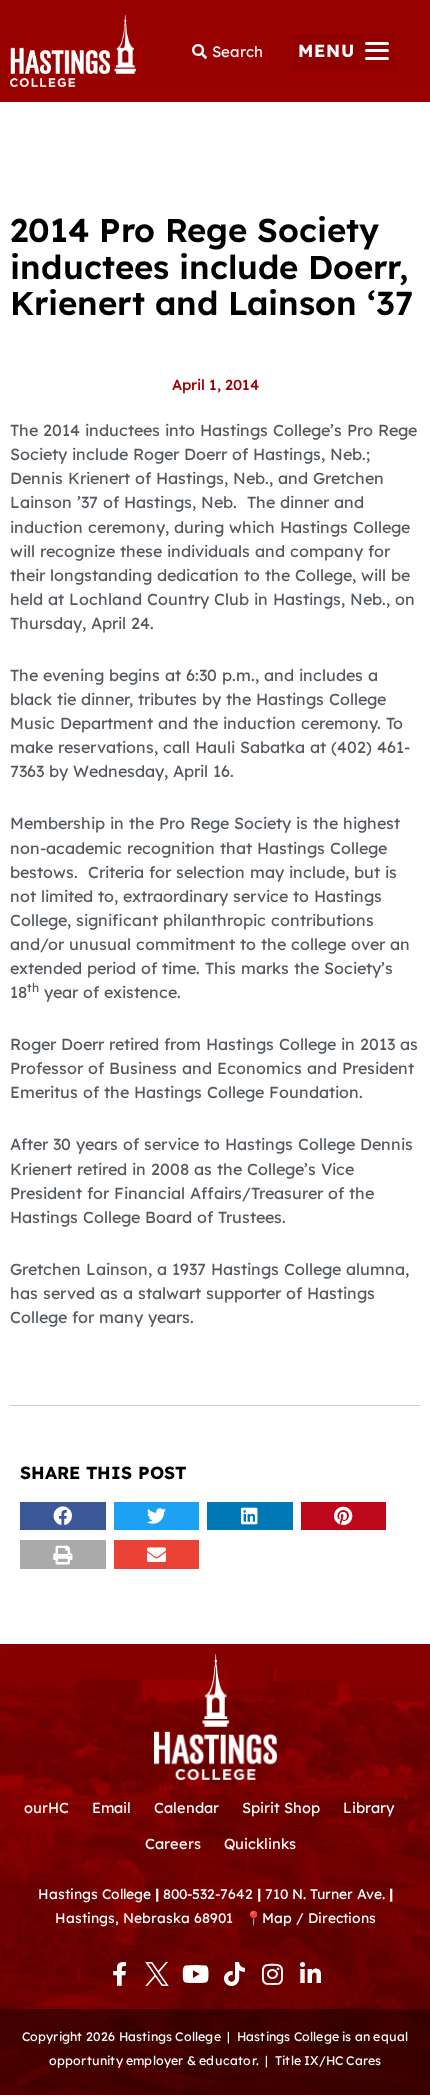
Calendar (186, 1807)
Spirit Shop (281, 1807)
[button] (343, 51)
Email (111, 1807)
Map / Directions (319, 1917)
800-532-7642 (208, 1893)
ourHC (46, 1807)
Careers (173, 1843)
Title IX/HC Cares (328, 2060)
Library (368, 1807)
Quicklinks (260, 1843)
